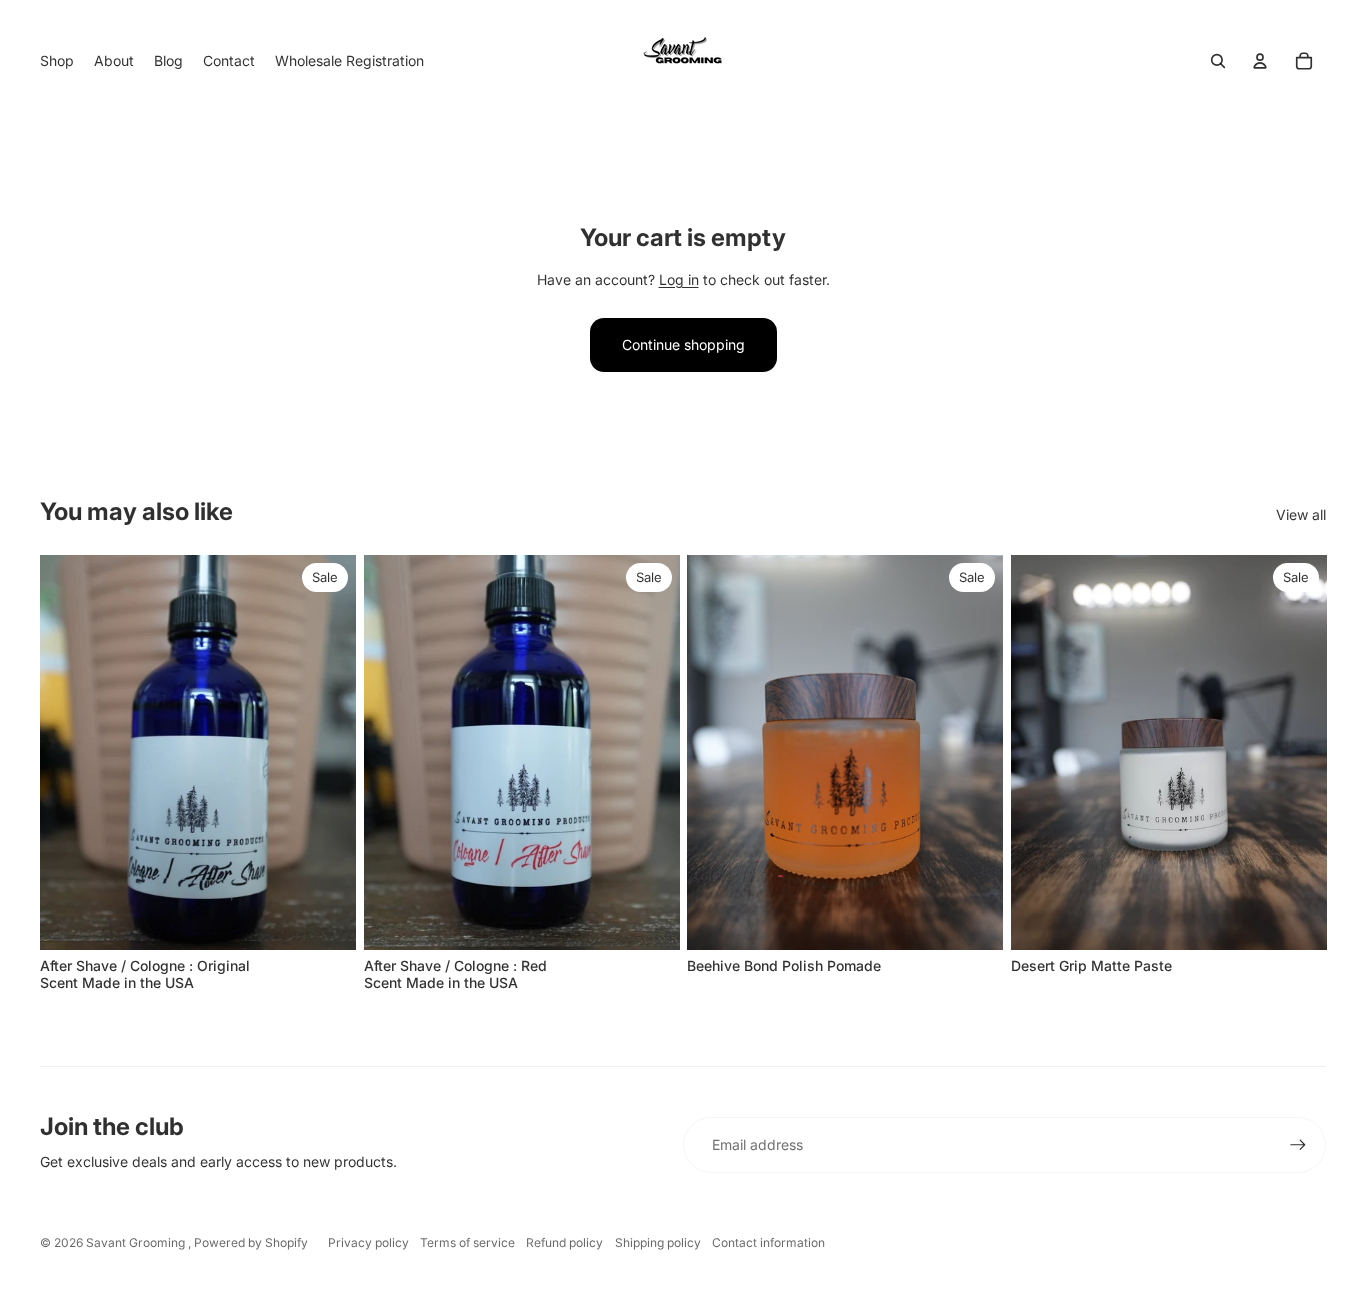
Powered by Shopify (251, 1242)
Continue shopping (683, 344)
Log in (679, 279)
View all (1301, 514)
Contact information (768, 1242)
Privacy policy (368, 1242)
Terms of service (467, 1242)
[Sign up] (1298, 1145)
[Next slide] (973, 752)
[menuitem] (57, 61)
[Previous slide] (717, 752)
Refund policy (564, 1242)
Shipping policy (658, 1242)
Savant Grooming (137, 1242)
